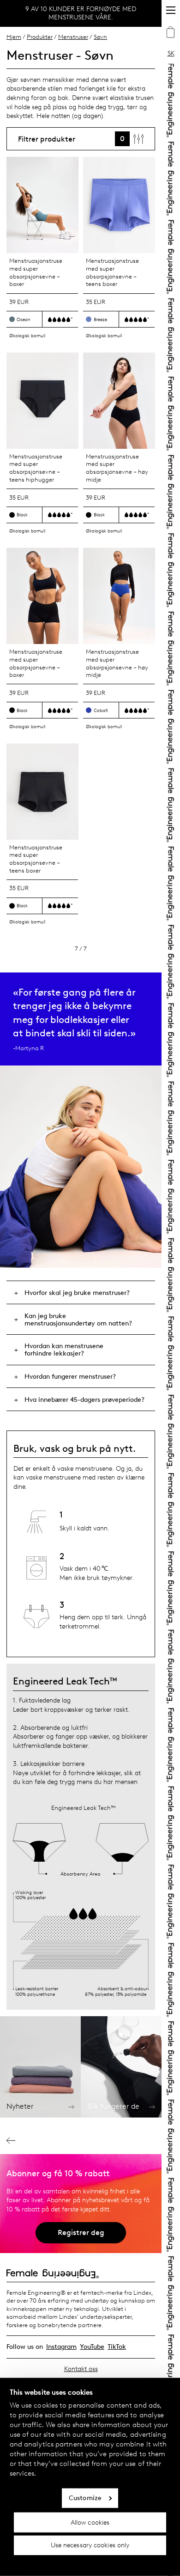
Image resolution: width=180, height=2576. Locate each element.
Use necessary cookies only (90, 2545)
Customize (85, 2498)
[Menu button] (171, 10)
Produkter (40, 37)
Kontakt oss (81, 2369)
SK (171, 53)
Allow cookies (90, 2522)
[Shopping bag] (171, 33)
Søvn (100, 37)
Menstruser (73, 37)
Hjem (14, 37)
